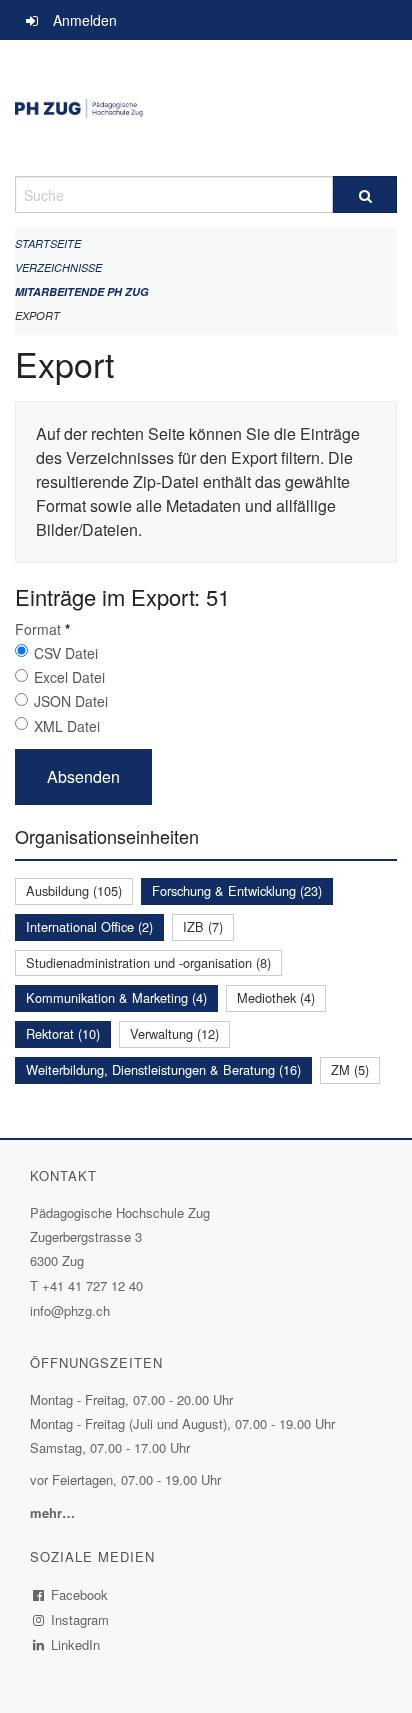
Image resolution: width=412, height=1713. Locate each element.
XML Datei (67, 726)
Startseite (48, 243)
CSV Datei (66, 653)
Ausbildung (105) (74, 890)
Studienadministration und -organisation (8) (148, 962)
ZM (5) (350, 1069)
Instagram (80, 1619)
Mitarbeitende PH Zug (82, 291)
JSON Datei (71, 701)
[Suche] (365, 194)
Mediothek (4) (276, 997)
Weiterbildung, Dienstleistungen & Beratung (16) (163, 1069)
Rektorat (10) (63, 1033)
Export (37, 315)
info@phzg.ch (70, 1310)
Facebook (80, 1594)
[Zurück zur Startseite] (206, 108)
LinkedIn (76, 1644)
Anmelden (85, 20)
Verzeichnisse (58, 267)
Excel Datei (69, 677)
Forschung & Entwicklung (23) (237, 890)
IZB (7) (203, 926)
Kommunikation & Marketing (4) (116, 997)
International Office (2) (89, 926)
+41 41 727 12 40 (92, 1285)
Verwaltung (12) (174, 1033)
